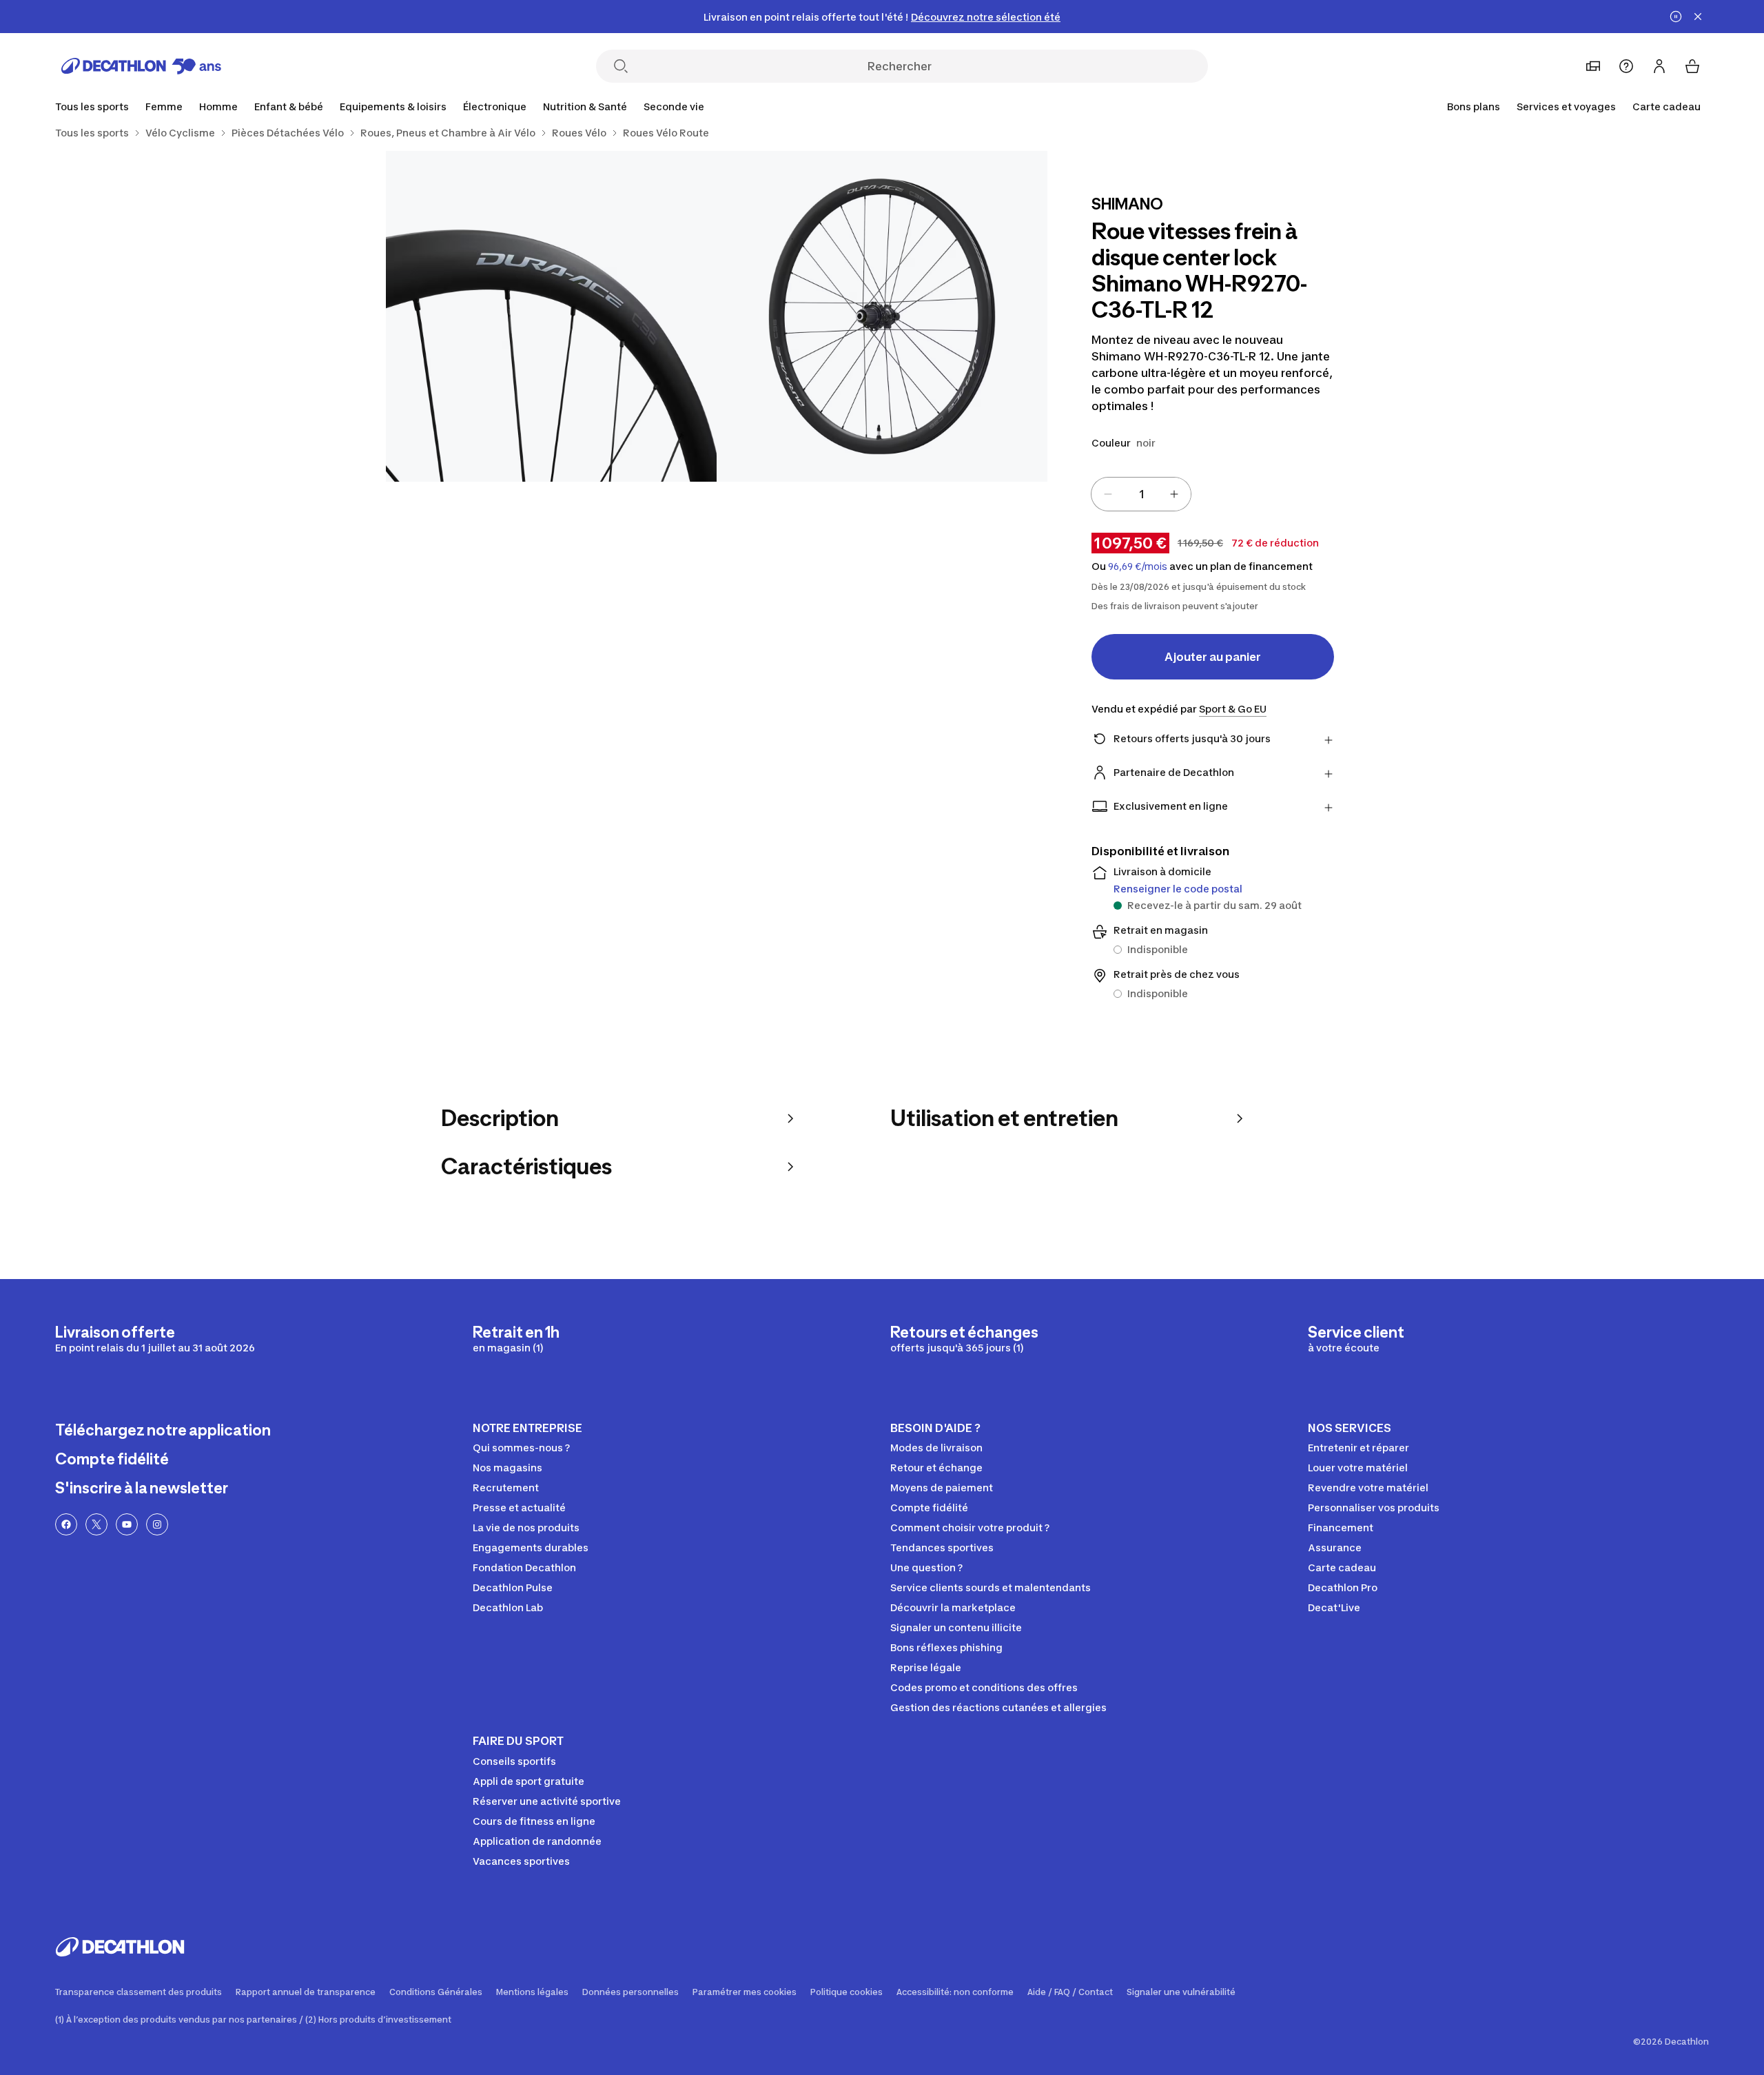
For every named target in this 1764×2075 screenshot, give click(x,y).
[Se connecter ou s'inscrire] (1659, 66)
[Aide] (1626, 66)
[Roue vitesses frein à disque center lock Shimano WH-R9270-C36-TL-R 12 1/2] (882, 316)
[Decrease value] (1108, 494)
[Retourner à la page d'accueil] (141, 66)
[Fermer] (1698, 17)
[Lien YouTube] (127, 1524)
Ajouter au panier (1213, 657)
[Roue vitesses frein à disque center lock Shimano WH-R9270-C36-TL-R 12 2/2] (551, 316)
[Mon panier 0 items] (1692, 66)
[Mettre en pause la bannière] (1676, 17)
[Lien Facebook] (66, 1524)
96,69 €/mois (1138, 566)
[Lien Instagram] (157, 1524)
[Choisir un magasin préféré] (1593, 66)
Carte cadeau (1666, 106)
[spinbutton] (1141, 494)
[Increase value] (1174, 494)
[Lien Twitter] (96, 1524)
